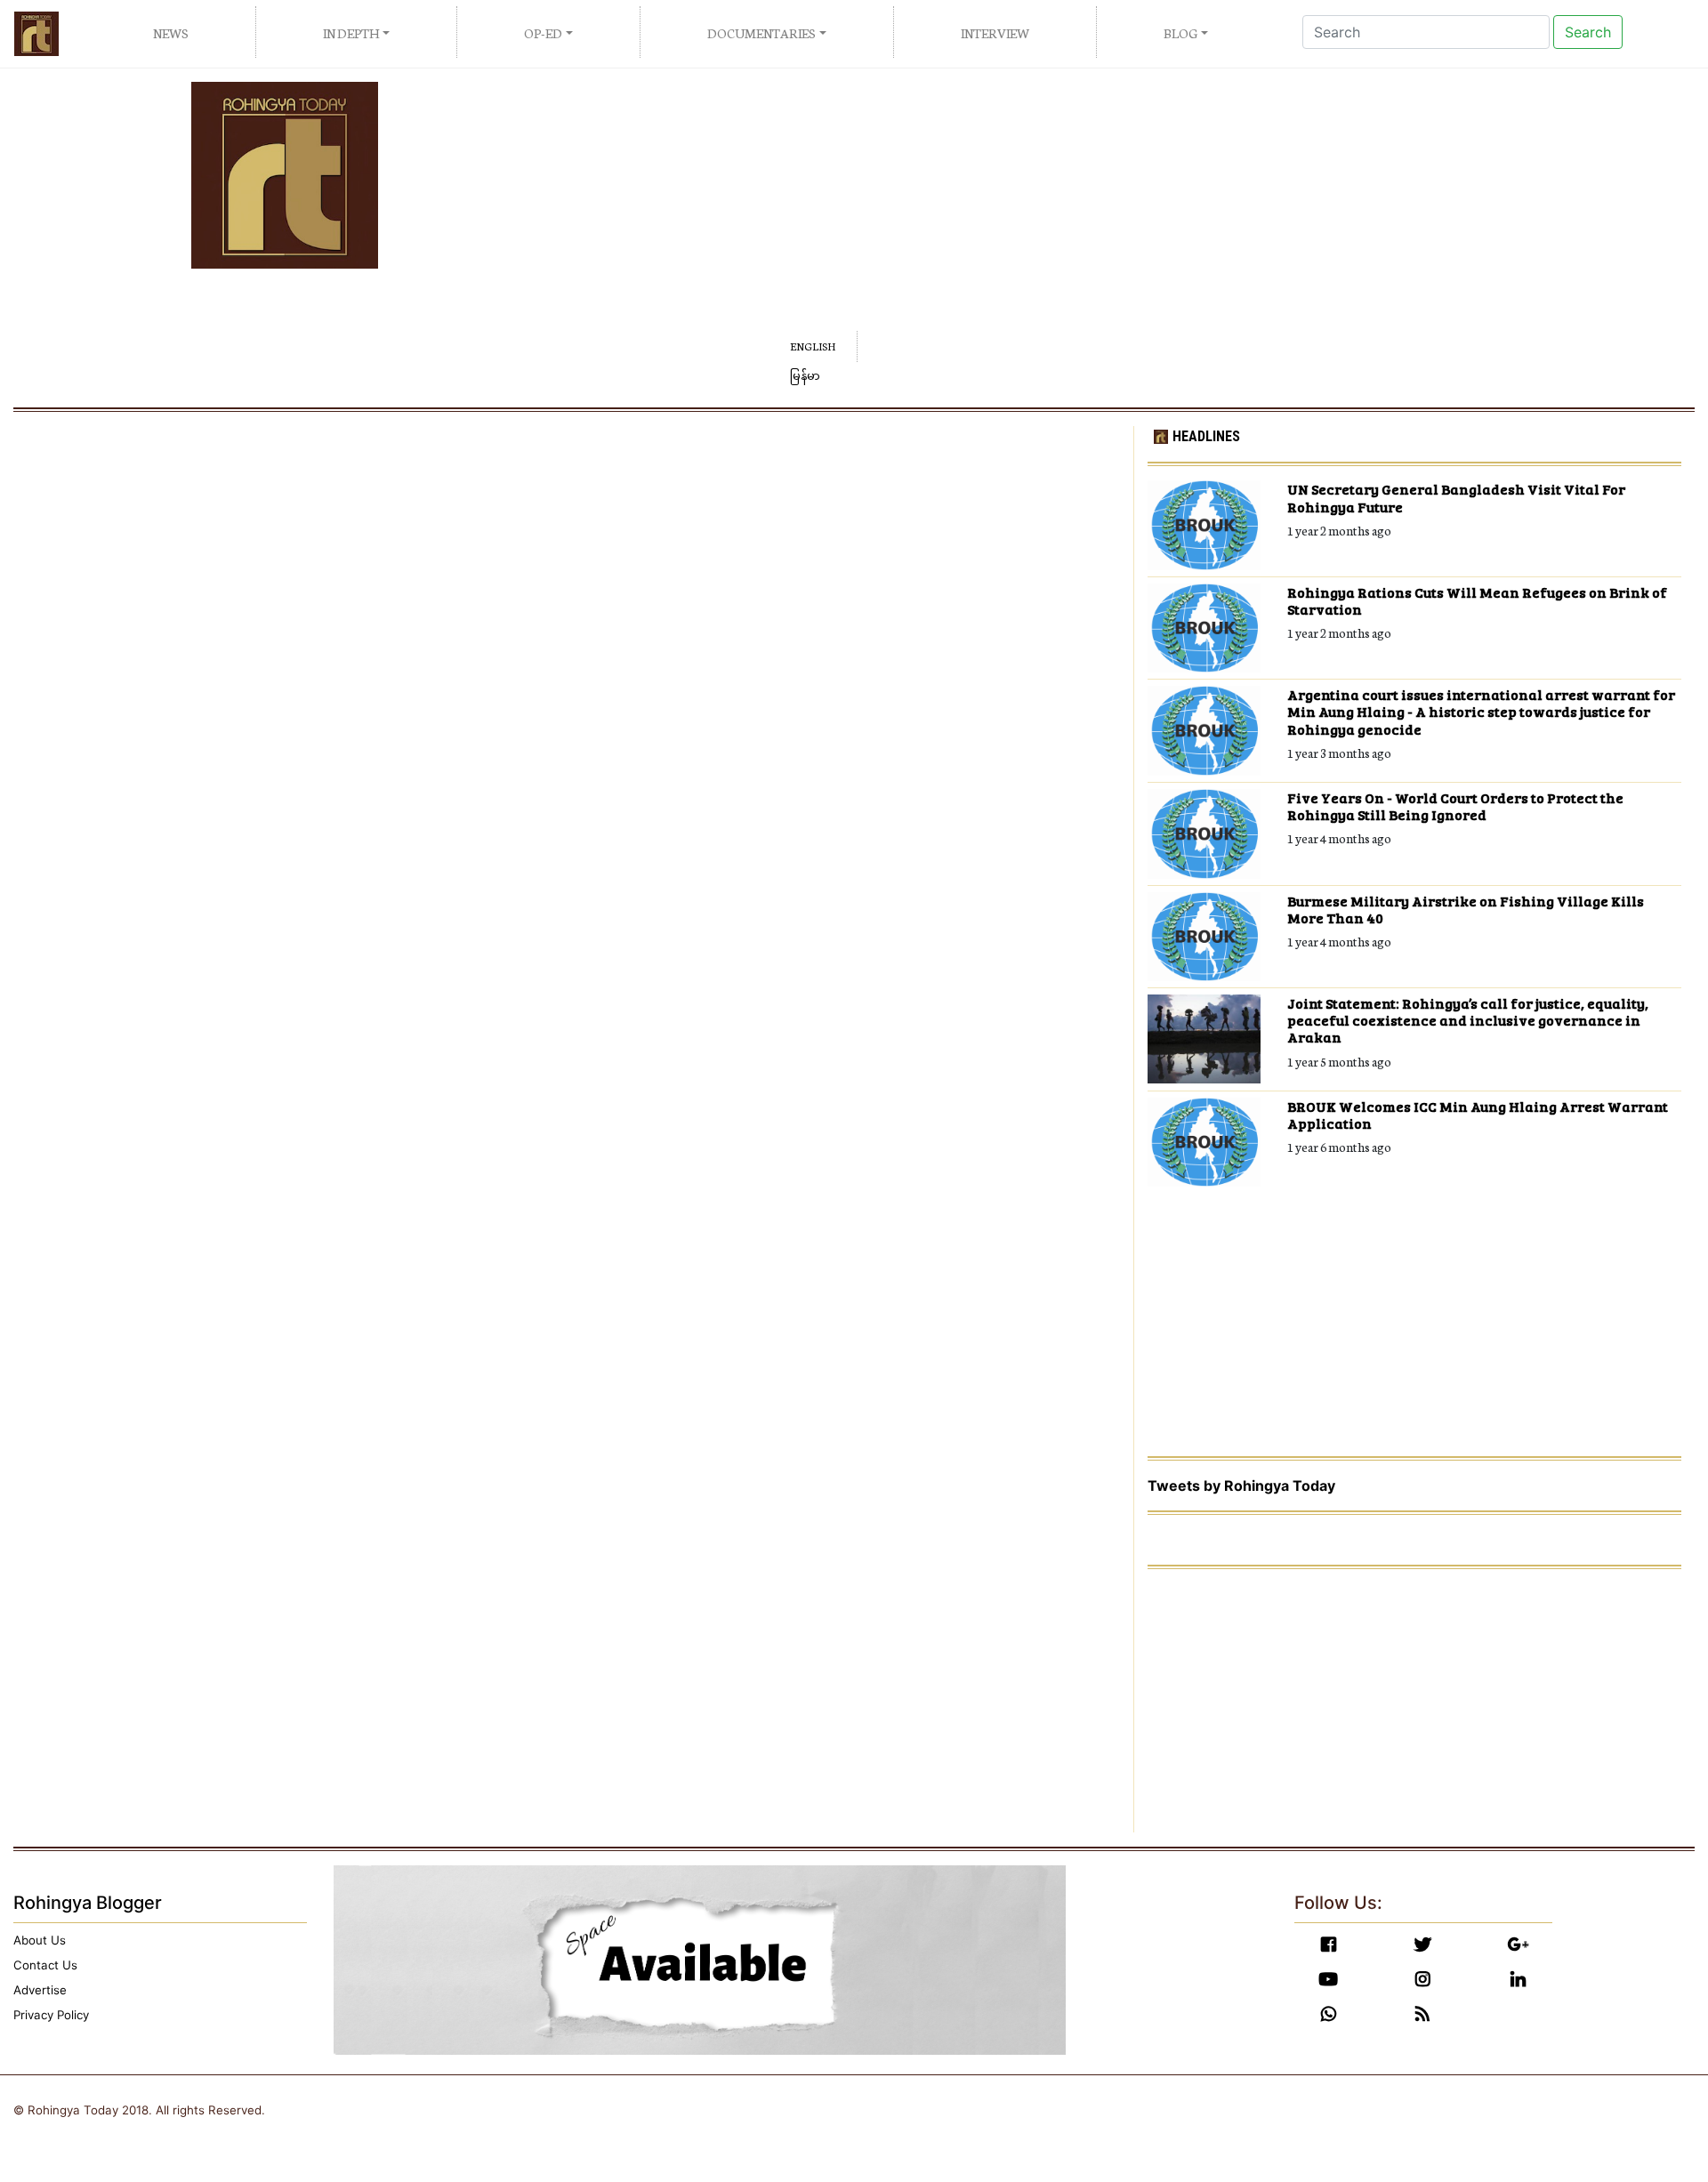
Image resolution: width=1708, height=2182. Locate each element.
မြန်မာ (805, 377)
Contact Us (45, 1965)
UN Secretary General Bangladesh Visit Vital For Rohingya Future (1456, 497)
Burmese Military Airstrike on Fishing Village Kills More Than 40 (1466, 909)
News (171, 33)
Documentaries (761, 33)
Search (1588, 32)
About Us (40, 1940)
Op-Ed (543, 33)
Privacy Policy (51, 2015)
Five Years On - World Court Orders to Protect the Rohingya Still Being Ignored (1455, 806)
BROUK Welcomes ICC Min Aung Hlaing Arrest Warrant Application (1478, 1115)
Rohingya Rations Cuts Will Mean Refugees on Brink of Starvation (1477, 600)
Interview (995, 33)
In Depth (351, 33)
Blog (1180, 33)
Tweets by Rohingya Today (1241, 1486)
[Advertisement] (1067, 206)
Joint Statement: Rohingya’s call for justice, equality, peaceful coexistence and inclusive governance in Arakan (1468, 1020)
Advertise (40, 1990)
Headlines (1206, 436)
